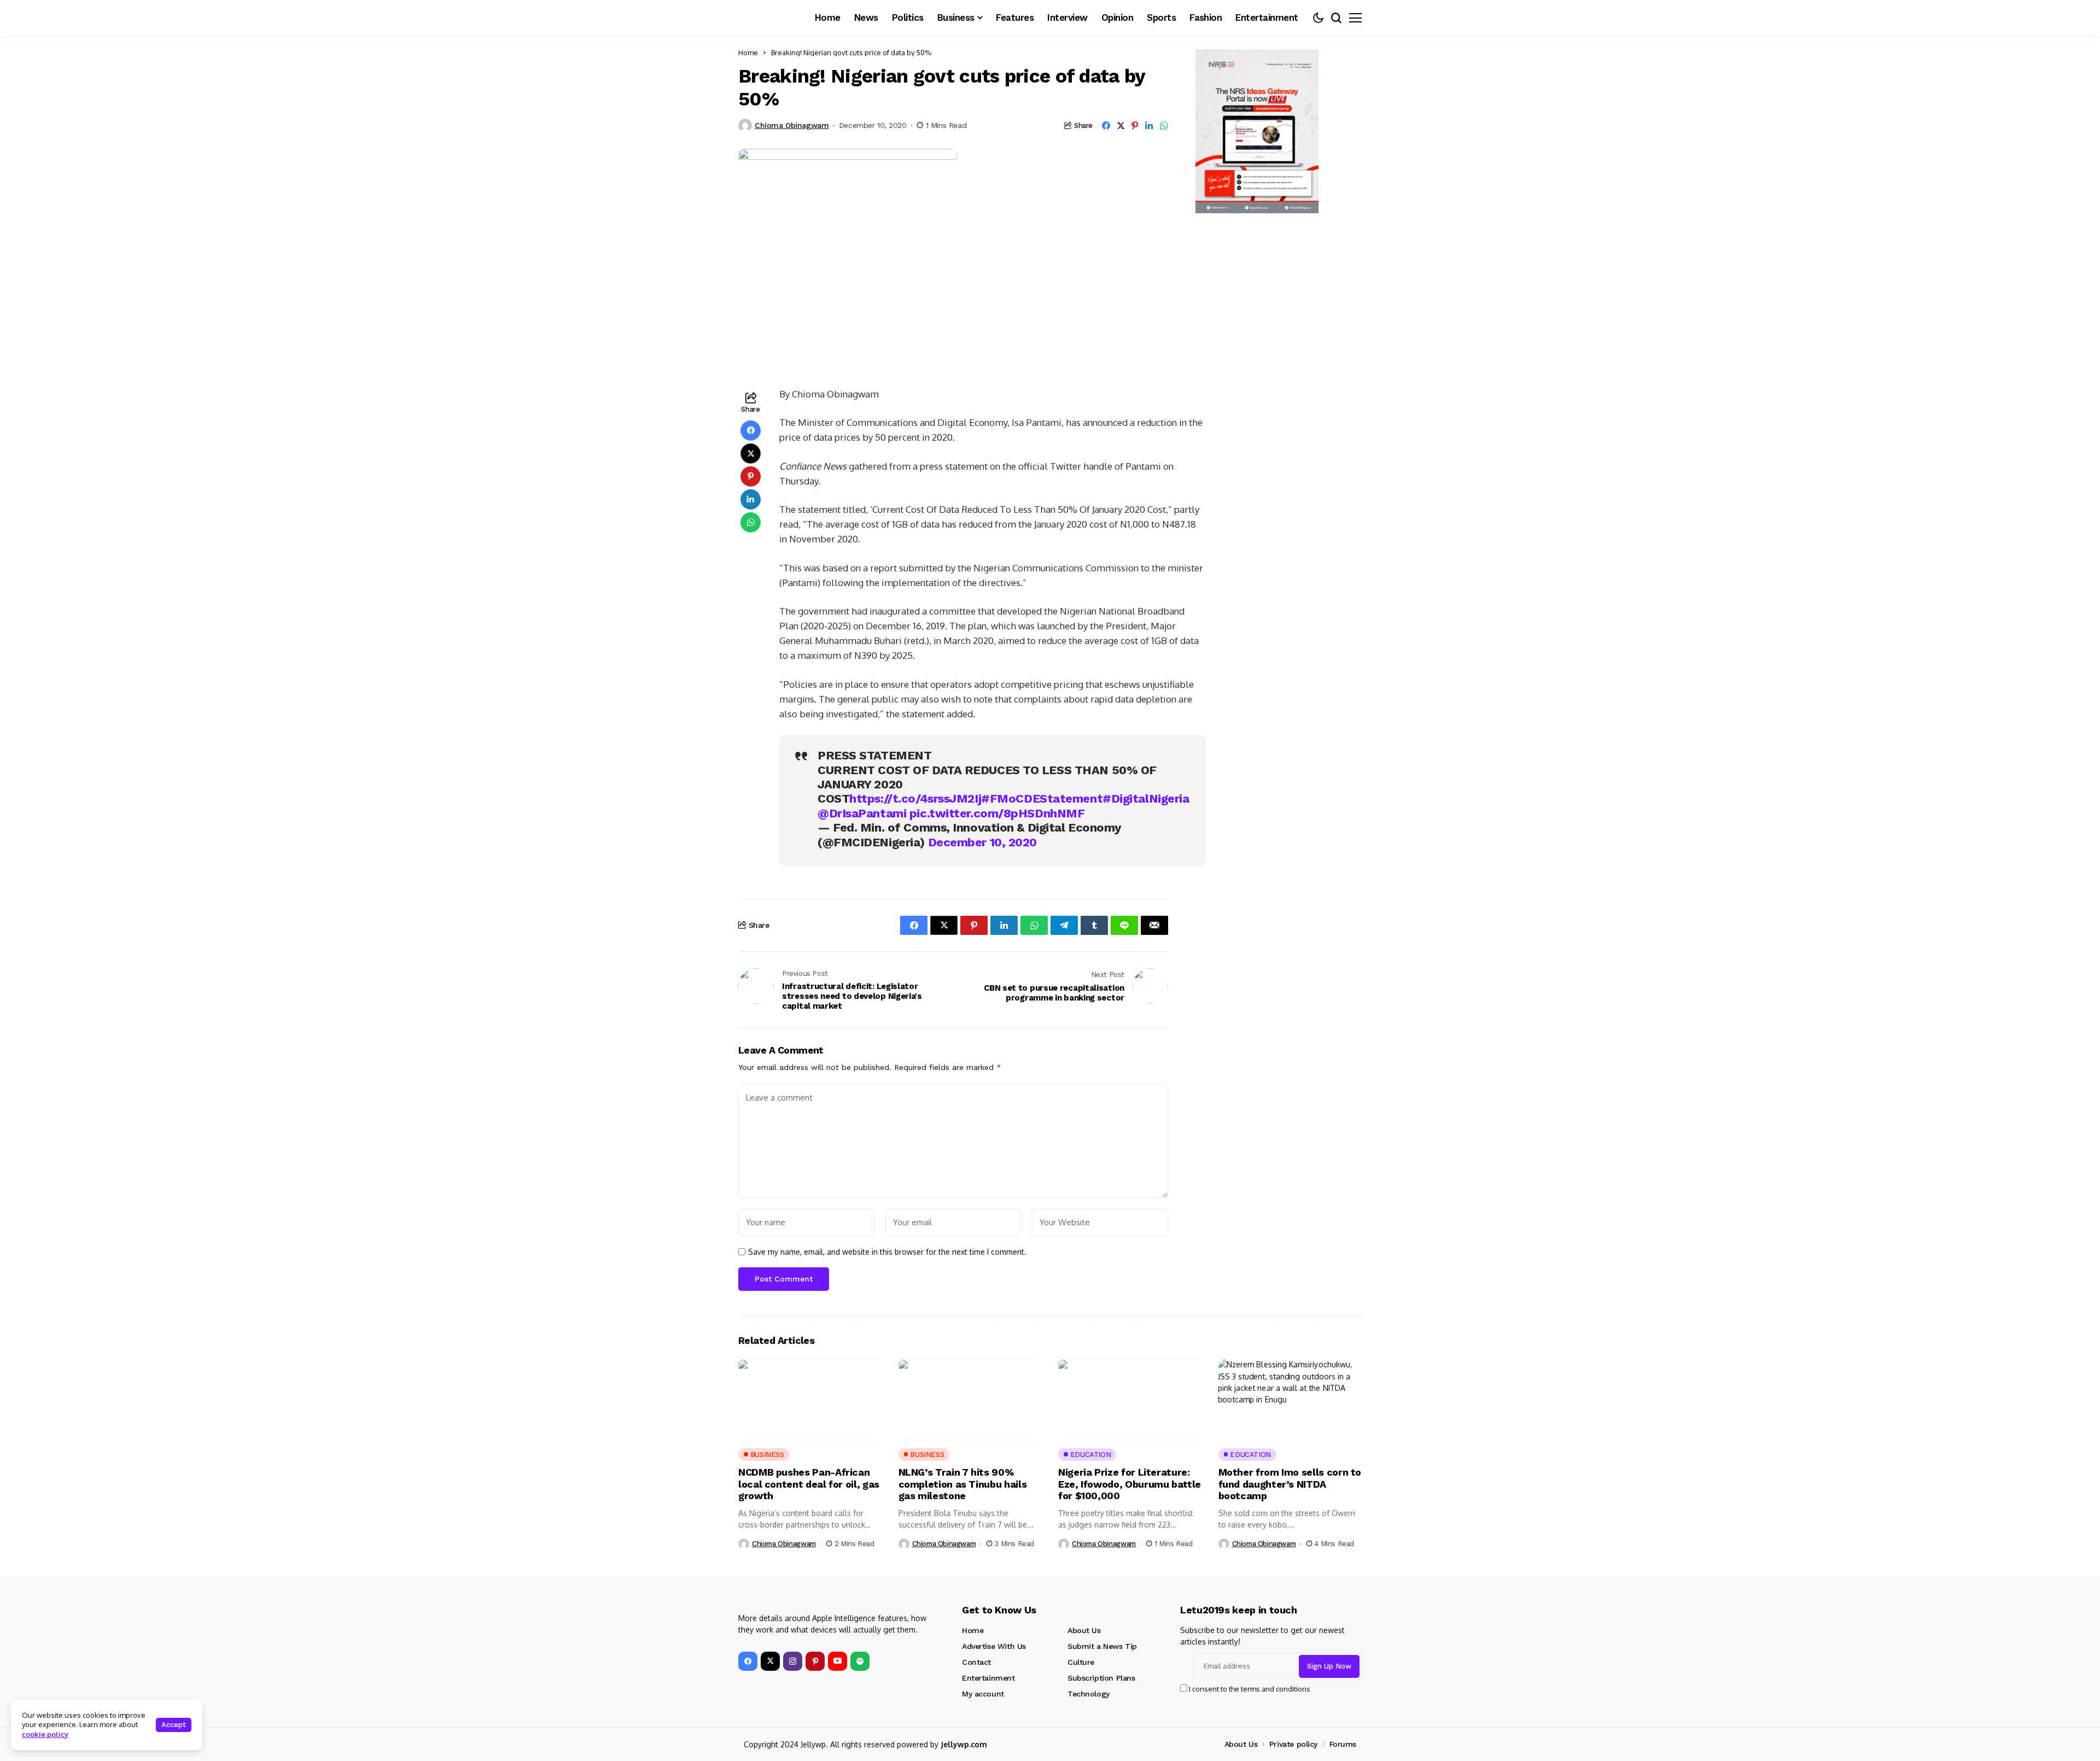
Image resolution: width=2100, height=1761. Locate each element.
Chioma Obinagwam (792, 125)
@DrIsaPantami (862, 813)
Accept (174, 1725)
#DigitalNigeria (1146, 798)
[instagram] (793, 1661)
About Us (1084, 1630)
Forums (1343, 1744)
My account (983, 1694)
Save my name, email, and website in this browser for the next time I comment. (887, 1252)
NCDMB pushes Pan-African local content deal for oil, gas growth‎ (809, 1484)
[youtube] (838, 1661)
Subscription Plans (1101, 1678)
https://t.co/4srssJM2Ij (915, 798)
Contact (976, 1662)
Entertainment (988, 1678)
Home (748, 52)
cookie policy (45, 1734)
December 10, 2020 (983, 842)
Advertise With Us (994, 1646)
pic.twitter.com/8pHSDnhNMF (997, 813)
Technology (1089, 1694)
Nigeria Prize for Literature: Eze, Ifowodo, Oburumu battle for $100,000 (1130, 1484)
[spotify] (860, 1661)
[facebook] (748, 1661)
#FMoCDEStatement (1042, 798)
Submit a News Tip (1102, 1646)
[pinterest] (815, 1661)
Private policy (1293, 1744)
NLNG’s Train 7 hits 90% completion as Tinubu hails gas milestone (963, 1484)
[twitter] (770, 1661)
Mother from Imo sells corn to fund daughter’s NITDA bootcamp (1290, 1484)
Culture (1081, 1662)
